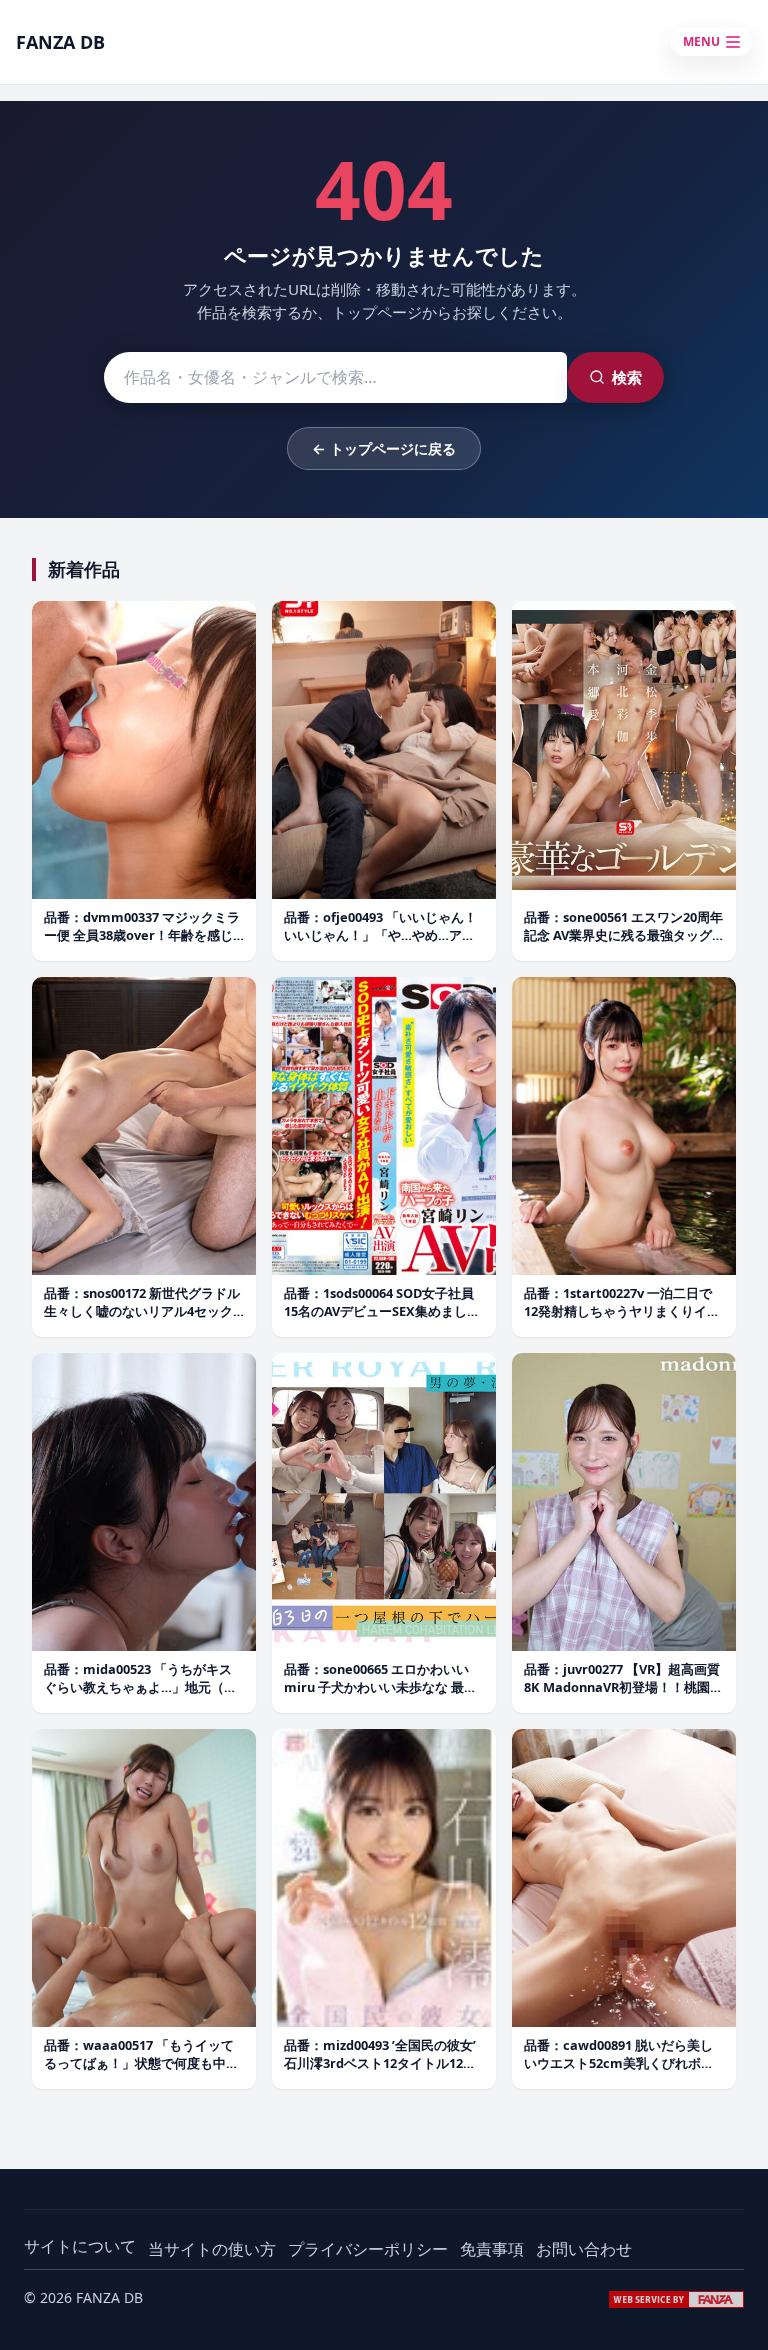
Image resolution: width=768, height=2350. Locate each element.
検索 (627, 377)
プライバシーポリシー (368, 2249)
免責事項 (492, 2249)
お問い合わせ (584, 2249)
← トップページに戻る (384, 448)
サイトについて (80, 2246)
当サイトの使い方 (212, 2249)
